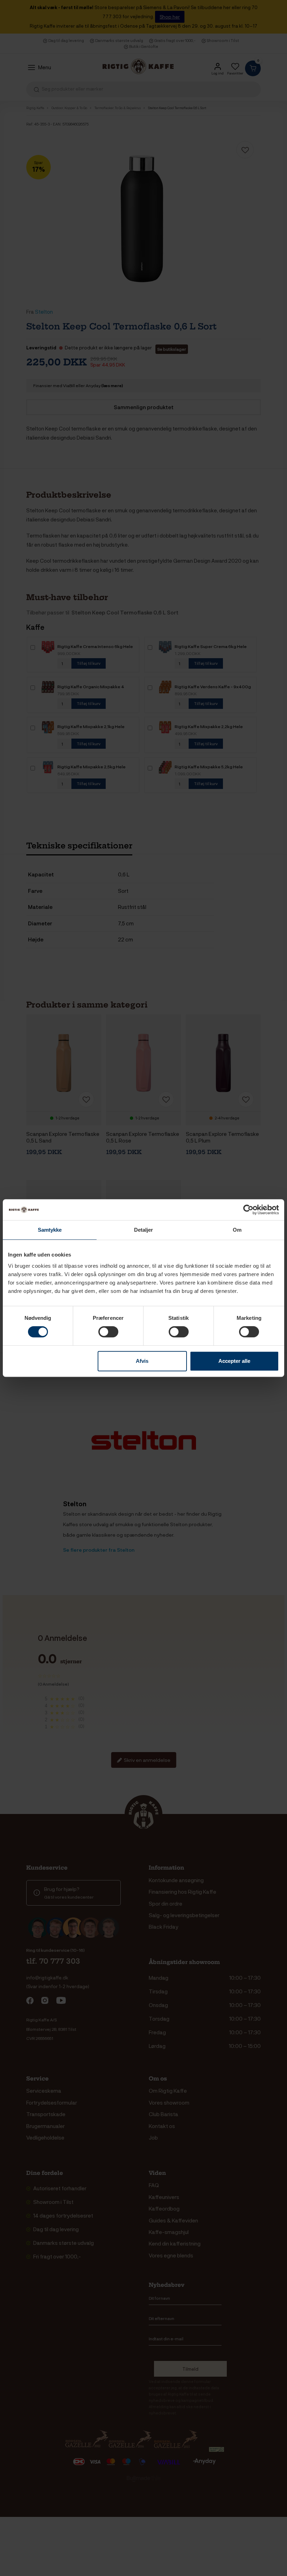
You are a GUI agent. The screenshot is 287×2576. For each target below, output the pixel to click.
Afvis (142, 1361)
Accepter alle (234, 1361)
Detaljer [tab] (144, 1230)
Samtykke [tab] (50, 1230)
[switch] (108, 1332)
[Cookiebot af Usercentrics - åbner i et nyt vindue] (248, 1210)
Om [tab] (237, 1230)
